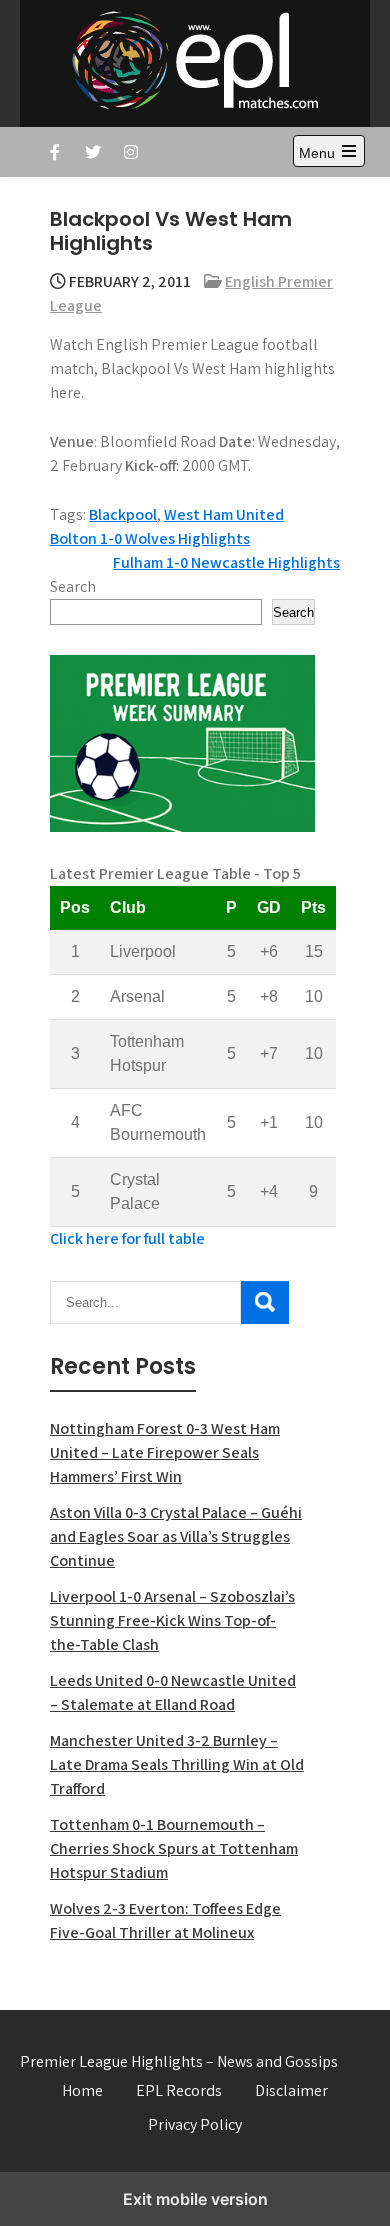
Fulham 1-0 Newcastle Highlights (226, 562)
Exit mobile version (195, 2199)
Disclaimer (291, 2090)
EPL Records (179, 2090)
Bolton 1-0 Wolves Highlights (150, 538)
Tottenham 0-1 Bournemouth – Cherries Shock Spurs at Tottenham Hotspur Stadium (174, 1848)
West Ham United (224, 514)
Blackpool (123, 514)
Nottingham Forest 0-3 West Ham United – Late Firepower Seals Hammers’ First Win (165, 1452)
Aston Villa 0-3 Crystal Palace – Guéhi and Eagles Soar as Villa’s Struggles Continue (176, 1536)
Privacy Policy (195, 2124)
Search (73, 586)
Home (82, 2090)
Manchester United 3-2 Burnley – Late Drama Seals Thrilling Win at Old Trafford (177, 1764)
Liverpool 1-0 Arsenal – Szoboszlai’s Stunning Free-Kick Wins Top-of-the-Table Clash (172, 1620)
